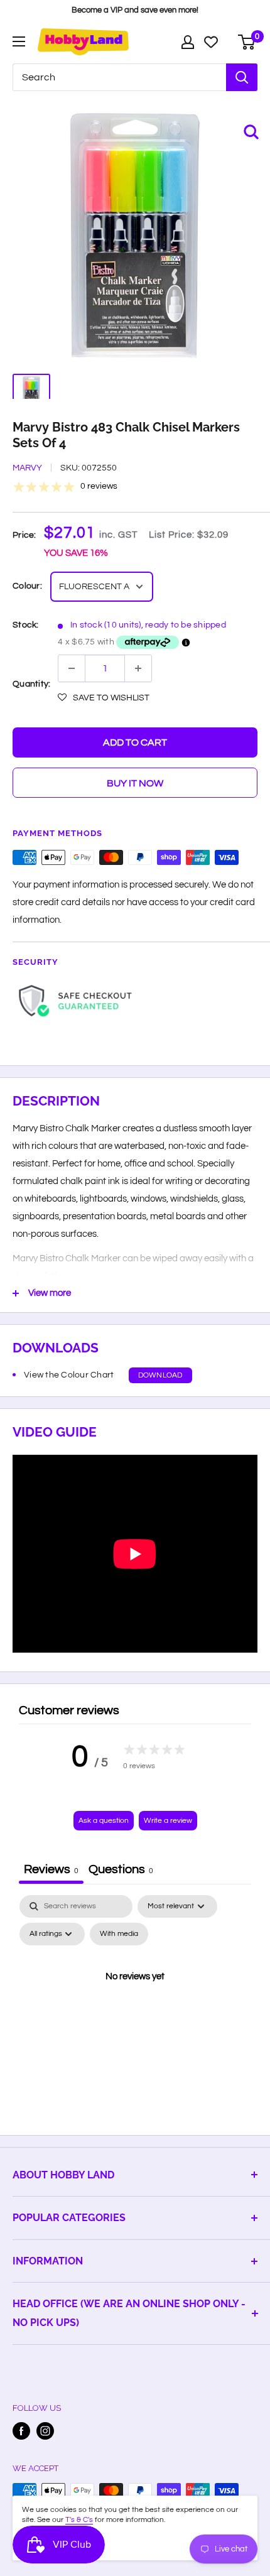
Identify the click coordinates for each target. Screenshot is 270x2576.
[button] (104, 698)
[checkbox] (119, 1934)
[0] (247, 42)
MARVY (27, 468)
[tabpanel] (135, 2005)
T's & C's (79, 2520)
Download (160, 1375)
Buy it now (135, 783)
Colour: (27, 586)
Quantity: (31, 684)
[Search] (242, 77)
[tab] (121, 1871)
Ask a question (104, 1821)
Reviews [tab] (51, 1869)
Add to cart (135, 742)
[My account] (188, 42)
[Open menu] (19, 41)
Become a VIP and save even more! (135, 10)
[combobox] (119, 77)
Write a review (168, 1821)
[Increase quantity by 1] (138, 668)
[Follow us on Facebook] (21, 2431)
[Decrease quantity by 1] (72, 668)
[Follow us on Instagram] (45, 2431)
